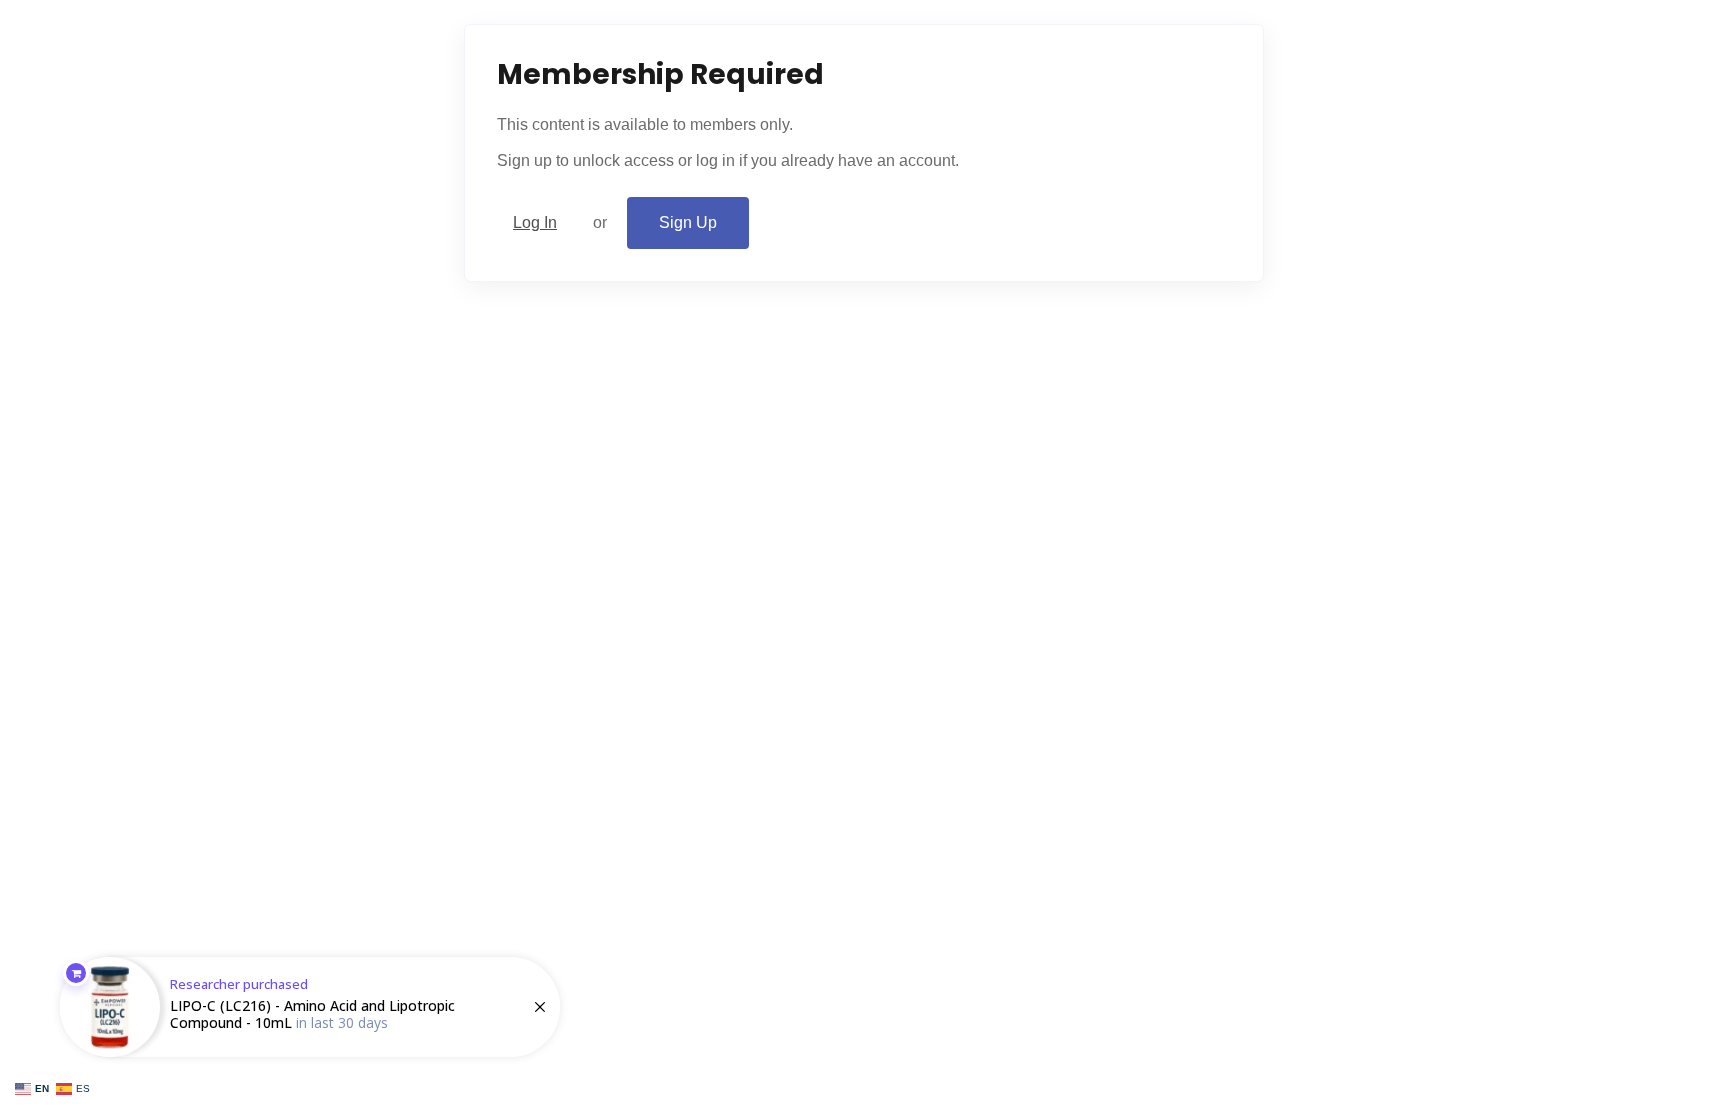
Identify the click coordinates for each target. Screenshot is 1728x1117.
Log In (535, 222)
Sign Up (688, 222)
